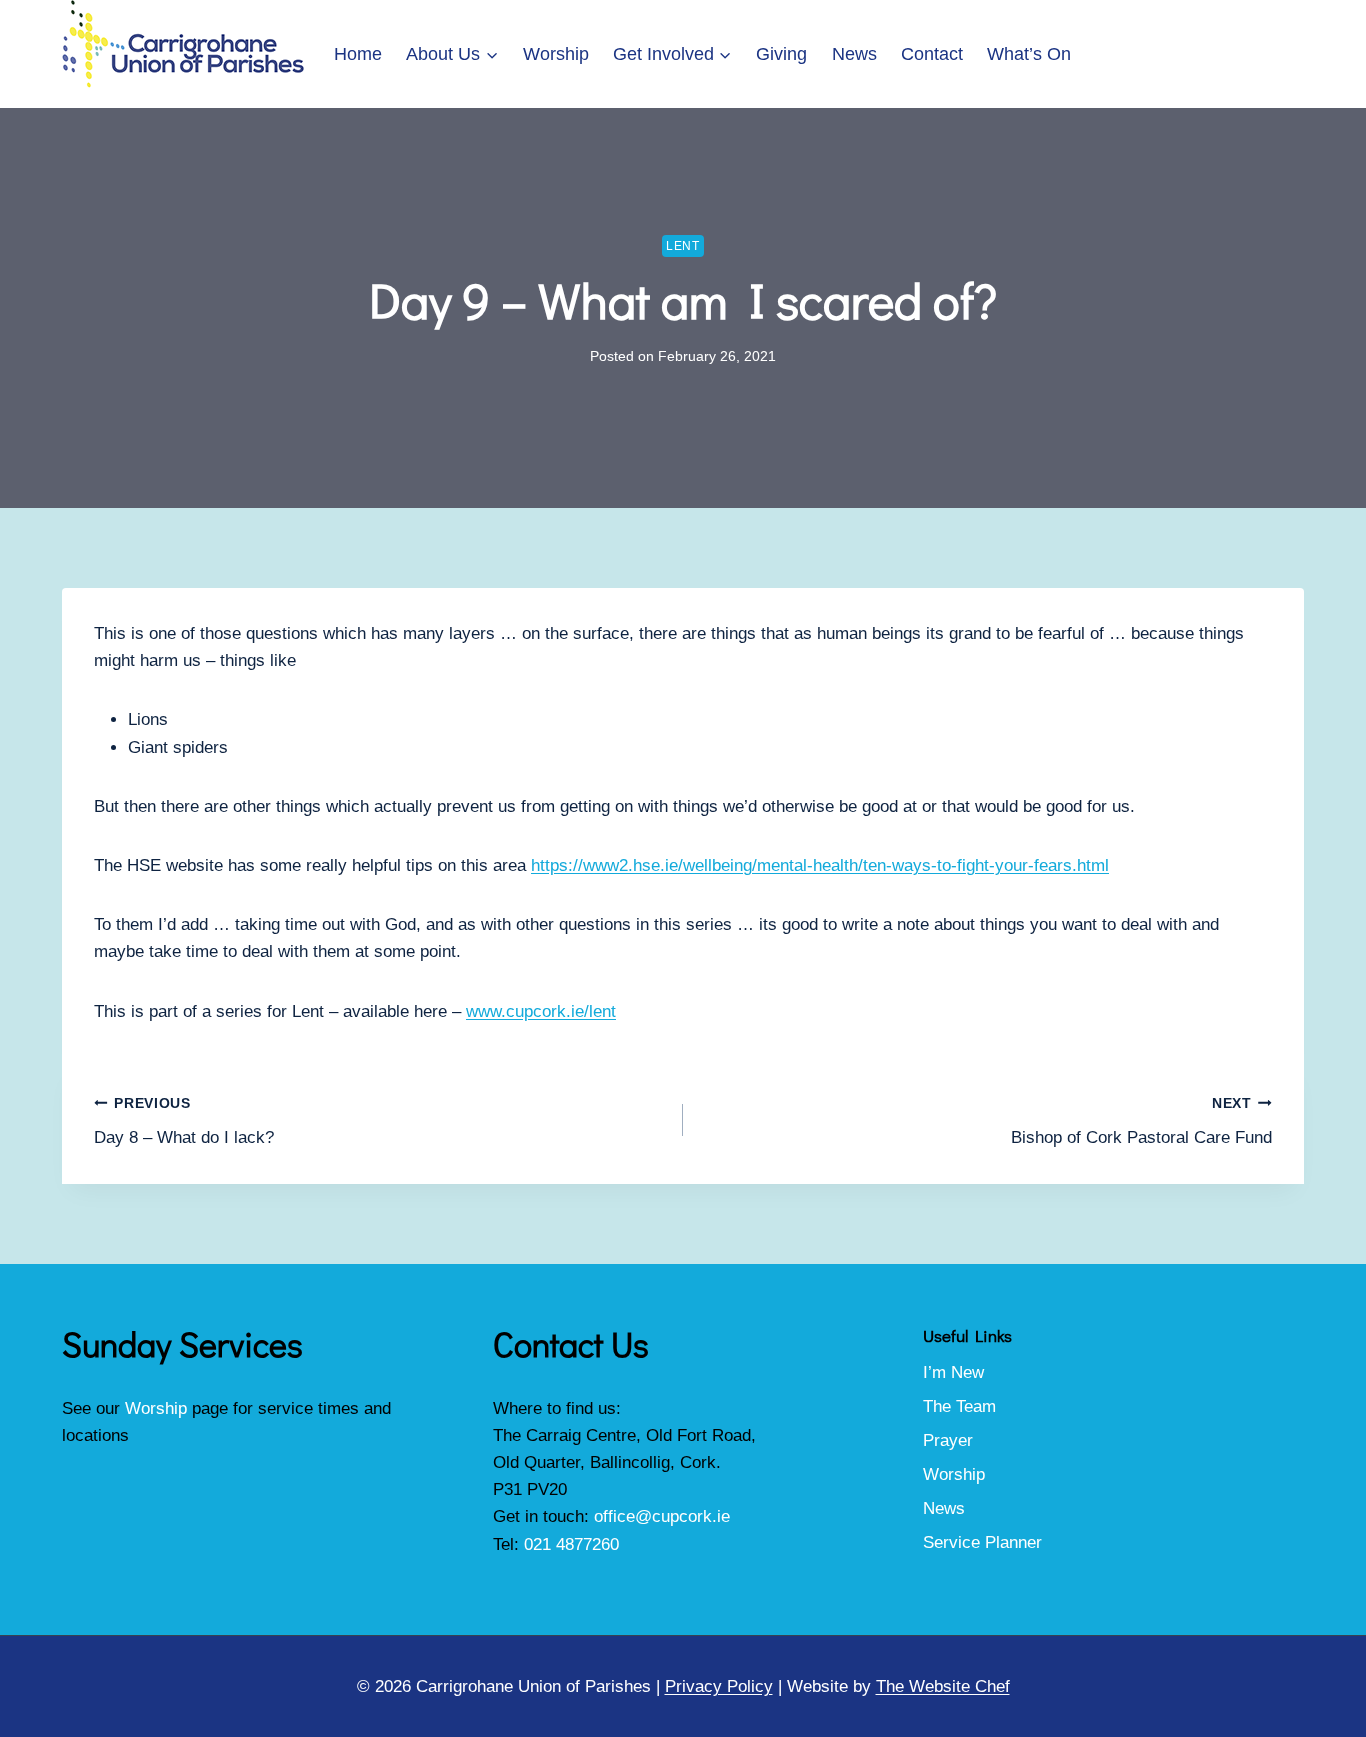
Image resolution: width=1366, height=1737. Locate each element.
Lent (682, 246)
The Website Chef (943, 1686)
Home (358, 54)
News (854, 54)
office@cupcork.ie (662, 1516)
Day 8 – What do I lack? (184, 1122)
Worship (556, 54)
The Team (959, 1406)
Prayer (948, 1440)
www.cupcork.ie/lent (541, 1011)
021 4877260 (571, 1544)
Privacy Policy (719, 1686)
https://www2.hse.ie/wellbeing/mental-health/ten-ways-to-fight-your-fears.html (820, 865)
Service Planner (982, 1542)
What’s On (1029, 54)
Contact (932, 54)
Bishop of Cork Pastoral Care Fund (1141, 1122)
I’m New (953, 1372)
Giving (781, 54)
